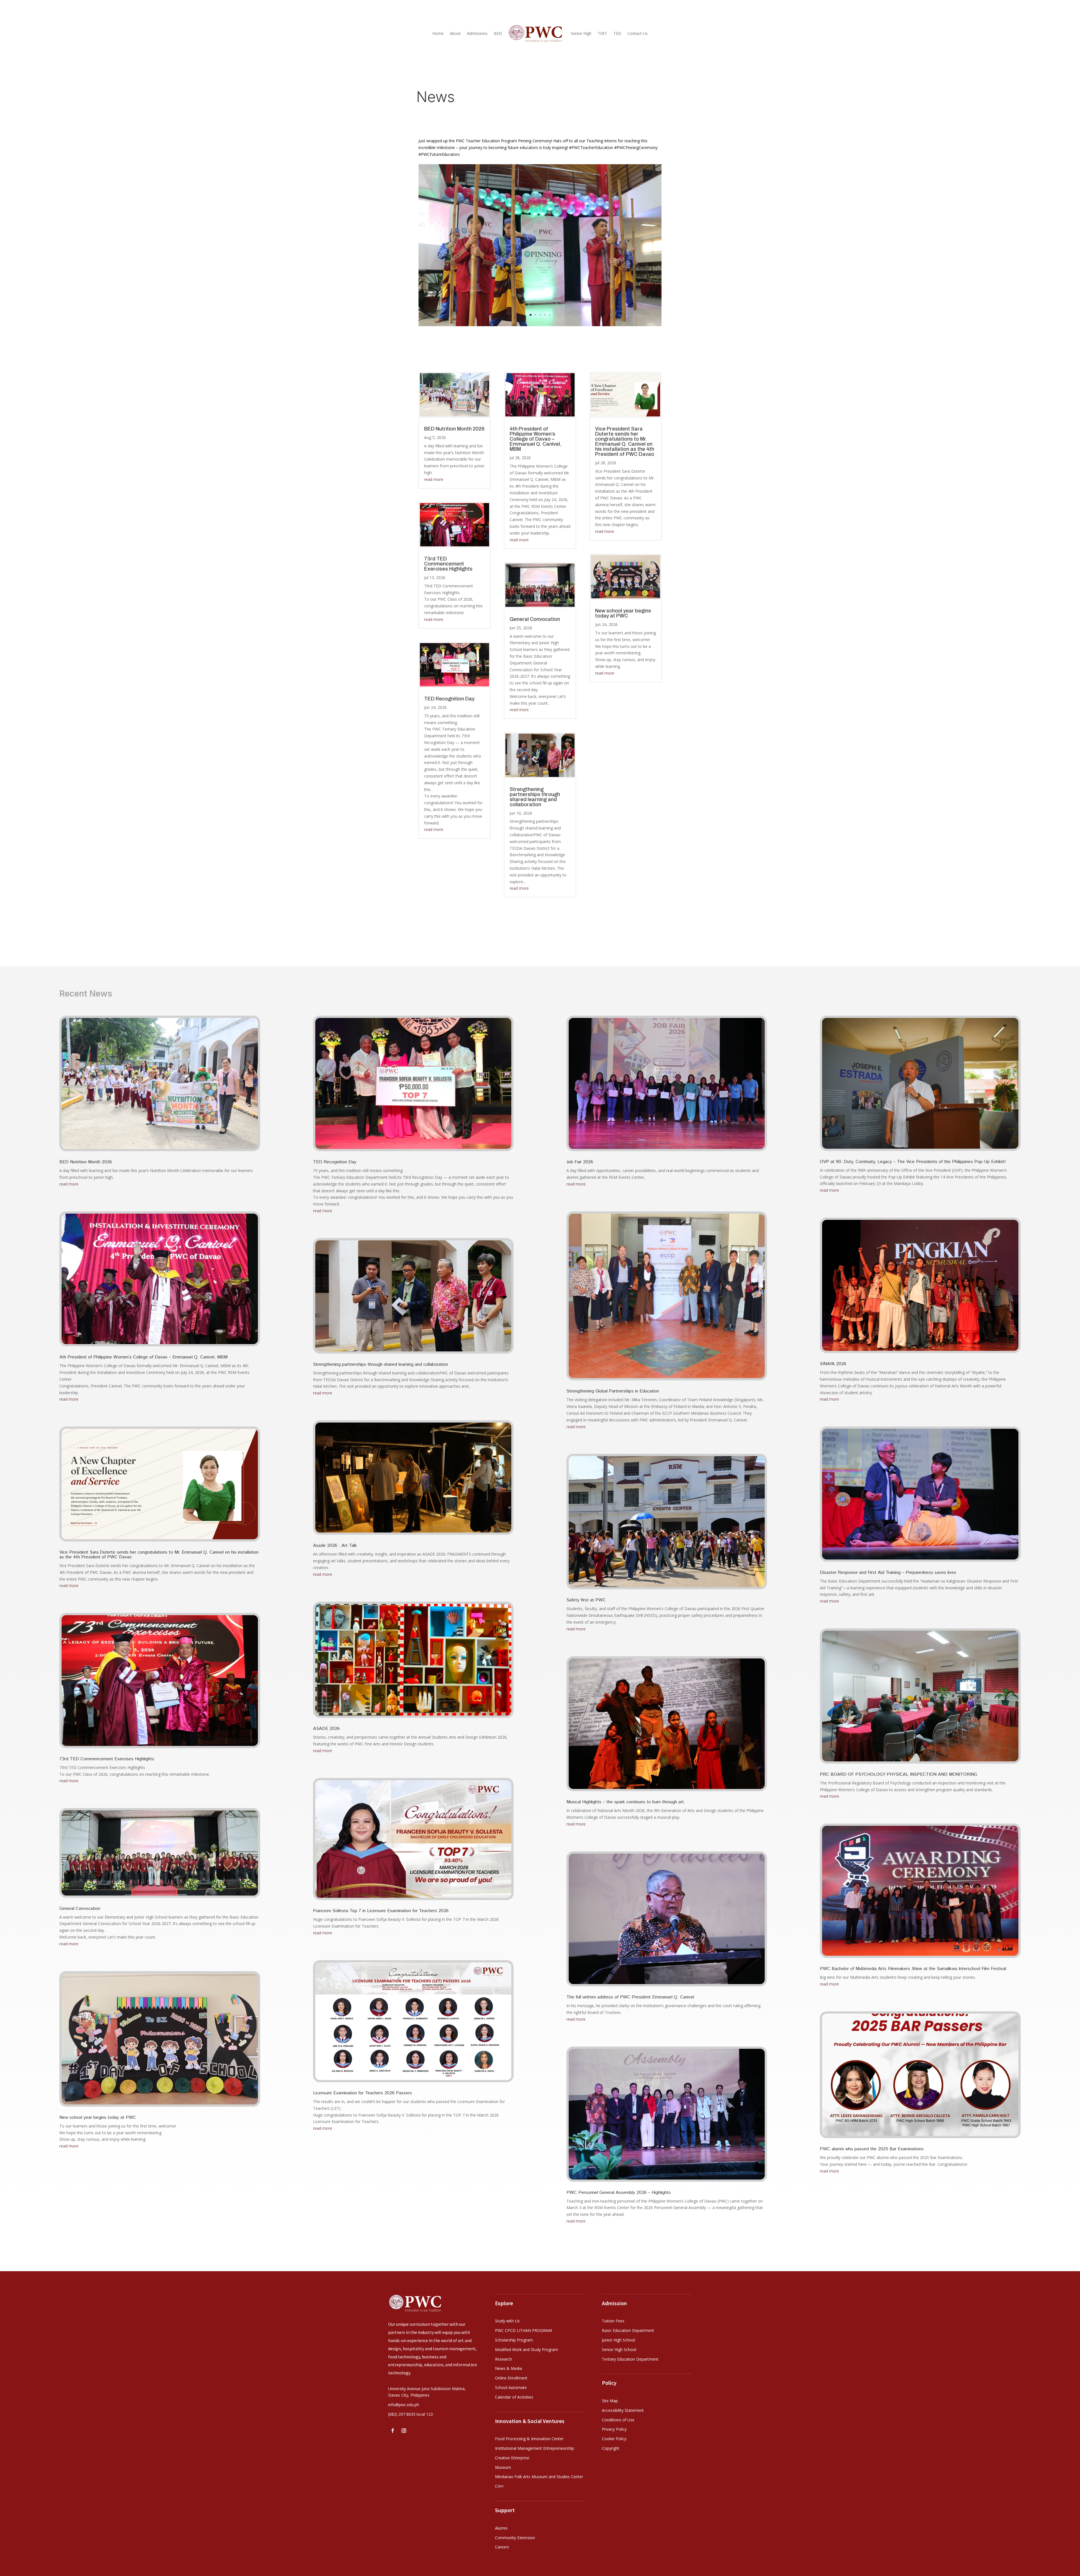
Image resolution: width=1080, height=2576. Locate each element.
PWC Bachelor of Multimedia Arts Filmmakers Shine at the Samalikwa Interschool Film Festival (913, 1969)
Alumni (501, 2528)
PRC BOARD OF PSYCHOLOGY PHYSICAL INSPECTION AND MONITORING (898, 1774)
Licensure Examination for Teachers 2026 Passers (363, 2093)
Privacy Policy (614, 2429)
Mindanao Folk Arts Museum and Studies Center (539, 2477)
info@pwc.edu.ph (404, 2405)
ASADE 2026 (326, 1729)
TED (617, 33)
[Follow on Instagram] (404, 2431)
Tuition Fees (613, 2321)
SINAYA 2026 (833, 1364)
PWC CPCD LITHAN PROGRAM (523, 2330)
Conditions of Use (618, 2420)
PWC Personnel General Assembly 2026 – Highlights (619, 2193)
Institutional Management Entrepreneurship (535, 2448)
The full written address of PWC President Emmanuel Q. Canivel (630, 1997)
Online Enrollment (511, 2378)
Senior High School (619, 2349)
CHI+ (499, 2486)
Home (438, 33)
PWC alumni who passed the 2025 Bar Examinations (872, 2149)
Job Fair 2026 (580, 1162)
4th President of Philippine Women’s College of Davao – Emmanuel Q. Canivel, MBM (536, 439)
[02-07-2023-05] (540, 325)
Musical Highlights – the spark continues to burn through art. (626, 1802)
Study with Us (507, 2321)
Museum (503, 2467)
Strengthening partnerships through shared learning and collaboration (535, 797)
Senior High (581, 33)
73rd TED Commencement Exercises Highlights (449, 564)
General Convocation (535, 619)
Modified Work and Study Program (526, 2349)
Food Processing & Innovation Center (529, 2439)
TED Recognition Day (449, 699)
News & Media (508, 2368)
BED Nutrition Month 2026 (454, 429)
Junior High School (618, 2340)
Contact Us (638, 33)
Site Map (610, 2401)
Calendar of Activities (514, 2397)
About (455, 33)
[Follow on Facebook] (393, 2431)
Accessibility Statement (623, 2410)
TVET (602, 33)
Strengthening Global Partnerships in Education (613, 1391)
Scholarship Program (514, 2340)
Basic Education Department (628, 2330)
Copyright (611, 2448)
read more (434, 479)
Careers (502, 2547)
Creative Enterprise (512, 2458)
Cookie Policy (614, 2439)
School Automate (511, 2387)
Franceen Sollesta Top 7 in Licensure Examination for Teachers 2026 (381, 1911)
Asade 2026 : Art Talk (335, 1546)
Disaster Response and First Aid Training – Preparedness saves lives (888, 1573)
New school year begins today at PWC (623, 613)
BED (498, 33)
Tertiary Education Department (630, 2359)
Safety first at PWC (586, 1600)
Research (503, 2359)
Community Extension (515, 2538)
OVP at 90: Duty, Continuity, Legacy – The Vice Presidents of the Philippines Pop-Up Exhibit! (913, 1162)
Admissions (477, 33)
